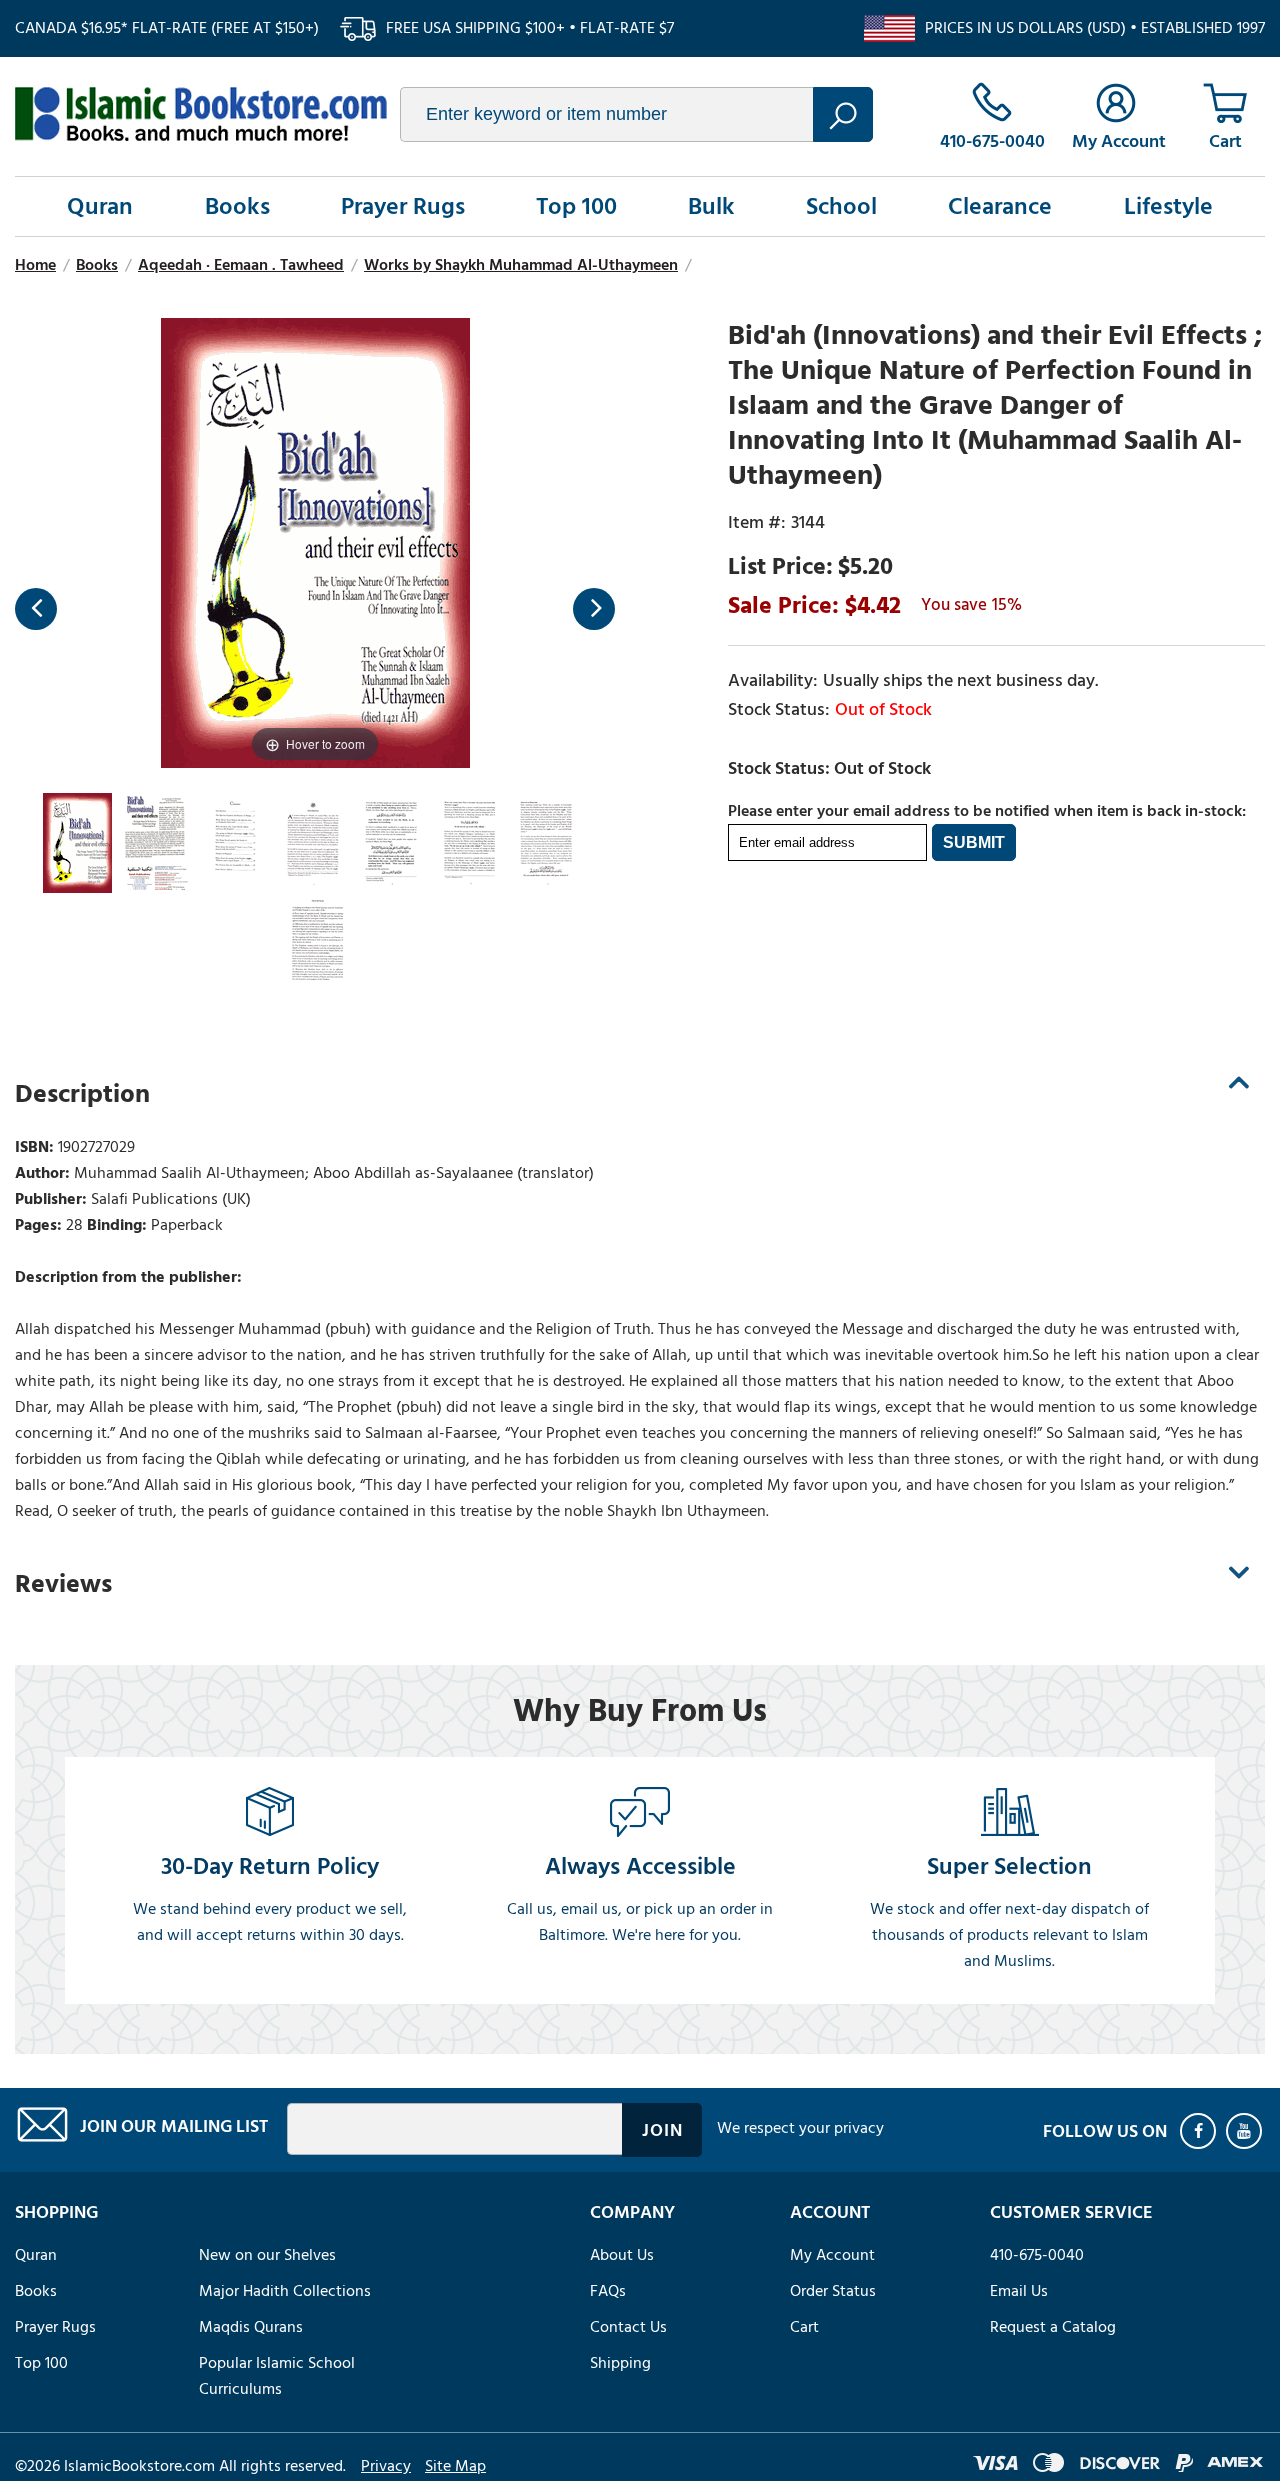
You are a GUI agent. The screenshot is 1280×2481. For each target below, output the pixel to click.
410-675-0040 (1037, 2255)
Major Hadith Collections (285, 2291)
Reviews (63, 1584)
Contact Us (628, 2327)
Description (82, 1094)
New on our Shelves (267, 2255)
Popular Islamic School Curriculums (277, 2376)
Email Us (1019, 2291)
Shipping (620, 2363)
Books (237, 206)
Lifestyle (1168, 206)
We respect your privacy (800, 2128)
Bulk (711, 206)
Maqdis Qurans (251, 2327)
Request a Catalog (1053, 2327)
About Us (622, 2255)
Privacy (386, 2466)
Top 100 (576, 206)
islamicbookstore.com (201, 114)
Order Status (833, 2291)
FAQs (608, 2291)
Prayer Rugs (403, 206)
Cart (804, 2327)
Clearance (1000, 206)
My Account (832, 2255)
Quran (100, 206)
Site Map (455, 2466)
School (841, 206)
